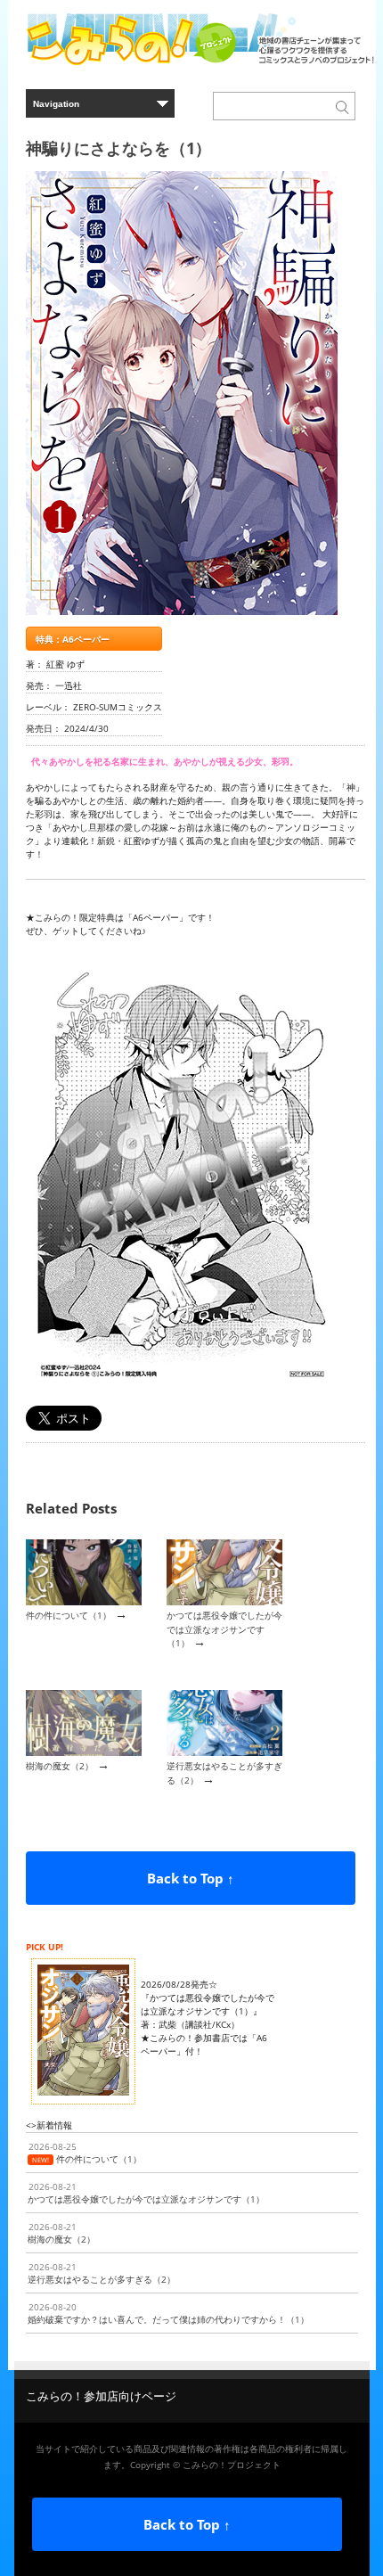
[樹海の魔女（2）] (84, 1752)
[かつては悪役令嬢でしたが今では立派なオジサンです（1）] (224, 1602)
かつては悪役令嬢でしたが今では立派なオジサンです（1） (224, 1629)
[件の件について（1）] (84, 1602)
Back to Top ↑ (191, 1878)
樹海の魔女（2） (60, 1766)
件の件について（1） (69, 1615)
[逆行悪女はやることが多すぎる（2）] (224, 1752)
